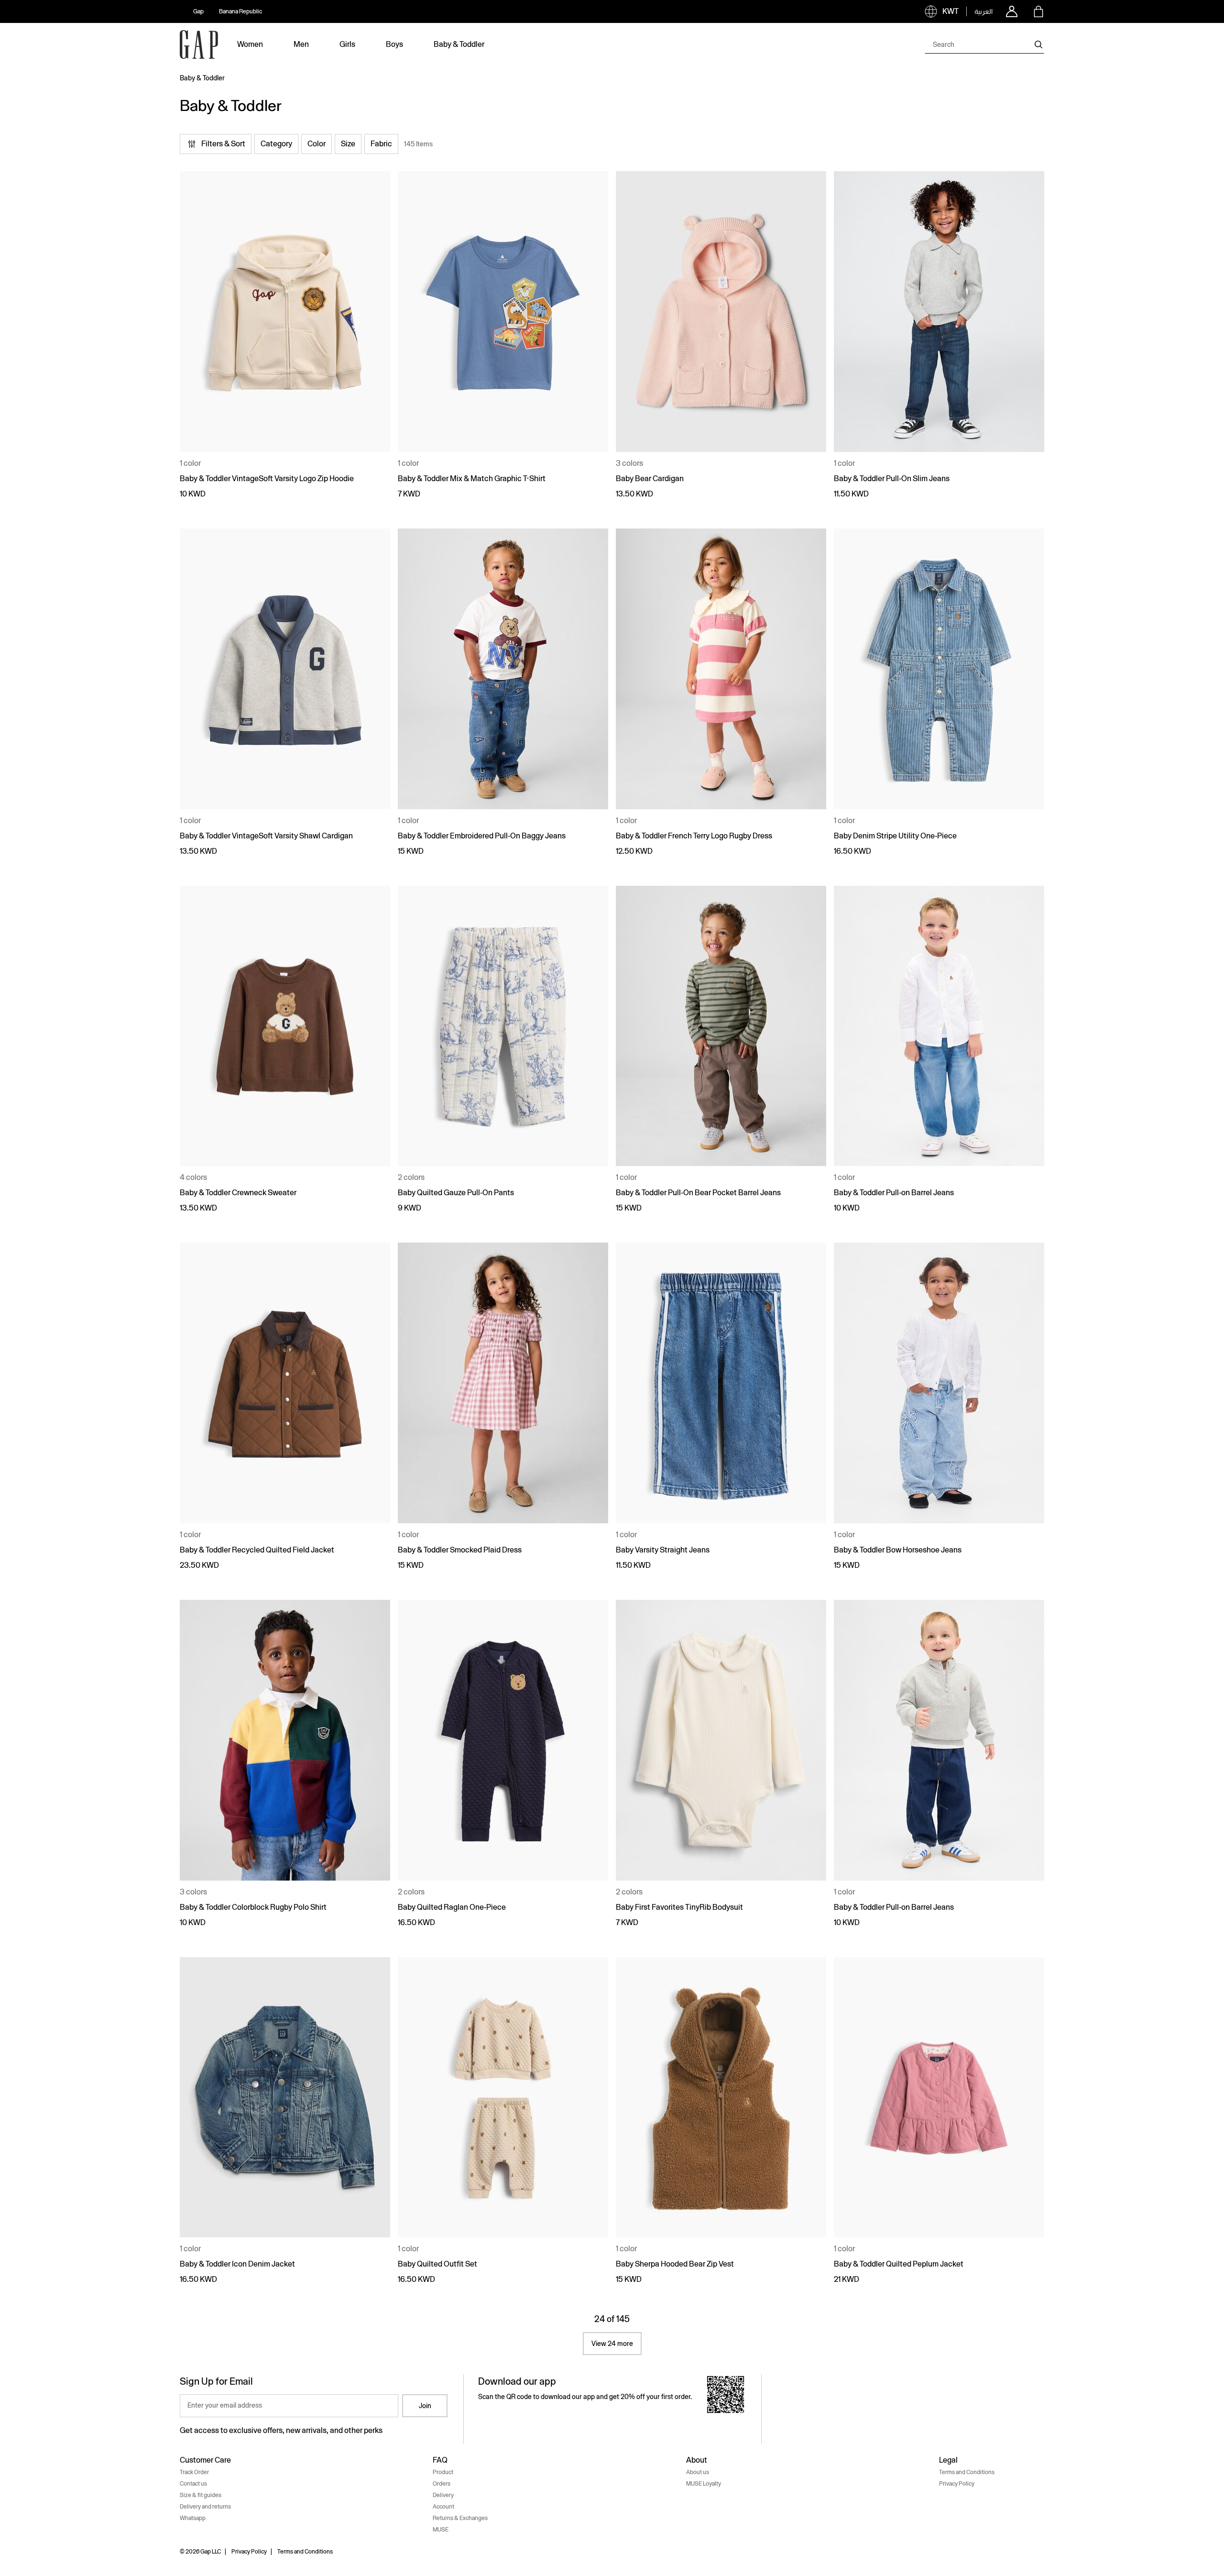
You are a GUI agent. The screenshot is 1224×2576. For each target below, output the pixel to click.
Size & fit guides (201, 2495)
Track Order (194, 2472)
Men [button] (301, 44)
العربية (984, 11)
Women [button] (250, 44)
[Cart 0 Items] (1038, 11)
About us (698, 2472)
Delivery (443, 2495)
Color (317, 144)
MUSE (441, 2530)
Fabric (381, 144)
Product (443, 2472)
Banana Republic (240, 11)
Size (348, 144)
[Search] (1038, 44)
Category (276, 144)
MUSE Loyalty (704, 2484)
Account (443, 2507)
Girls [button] (347, 44)
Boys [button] (394, 44)
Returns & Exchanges (460, 2518)
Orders (442, 2484)
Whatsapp (193, 2518)
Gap (198, 11)
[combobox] (984, 44)
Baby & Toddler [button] (459, 44)
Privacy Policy (957, 2484)
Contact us (193, 2484)
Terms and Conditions (967, 2472)
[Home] (199, 44)
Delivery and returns (205, 2507)
